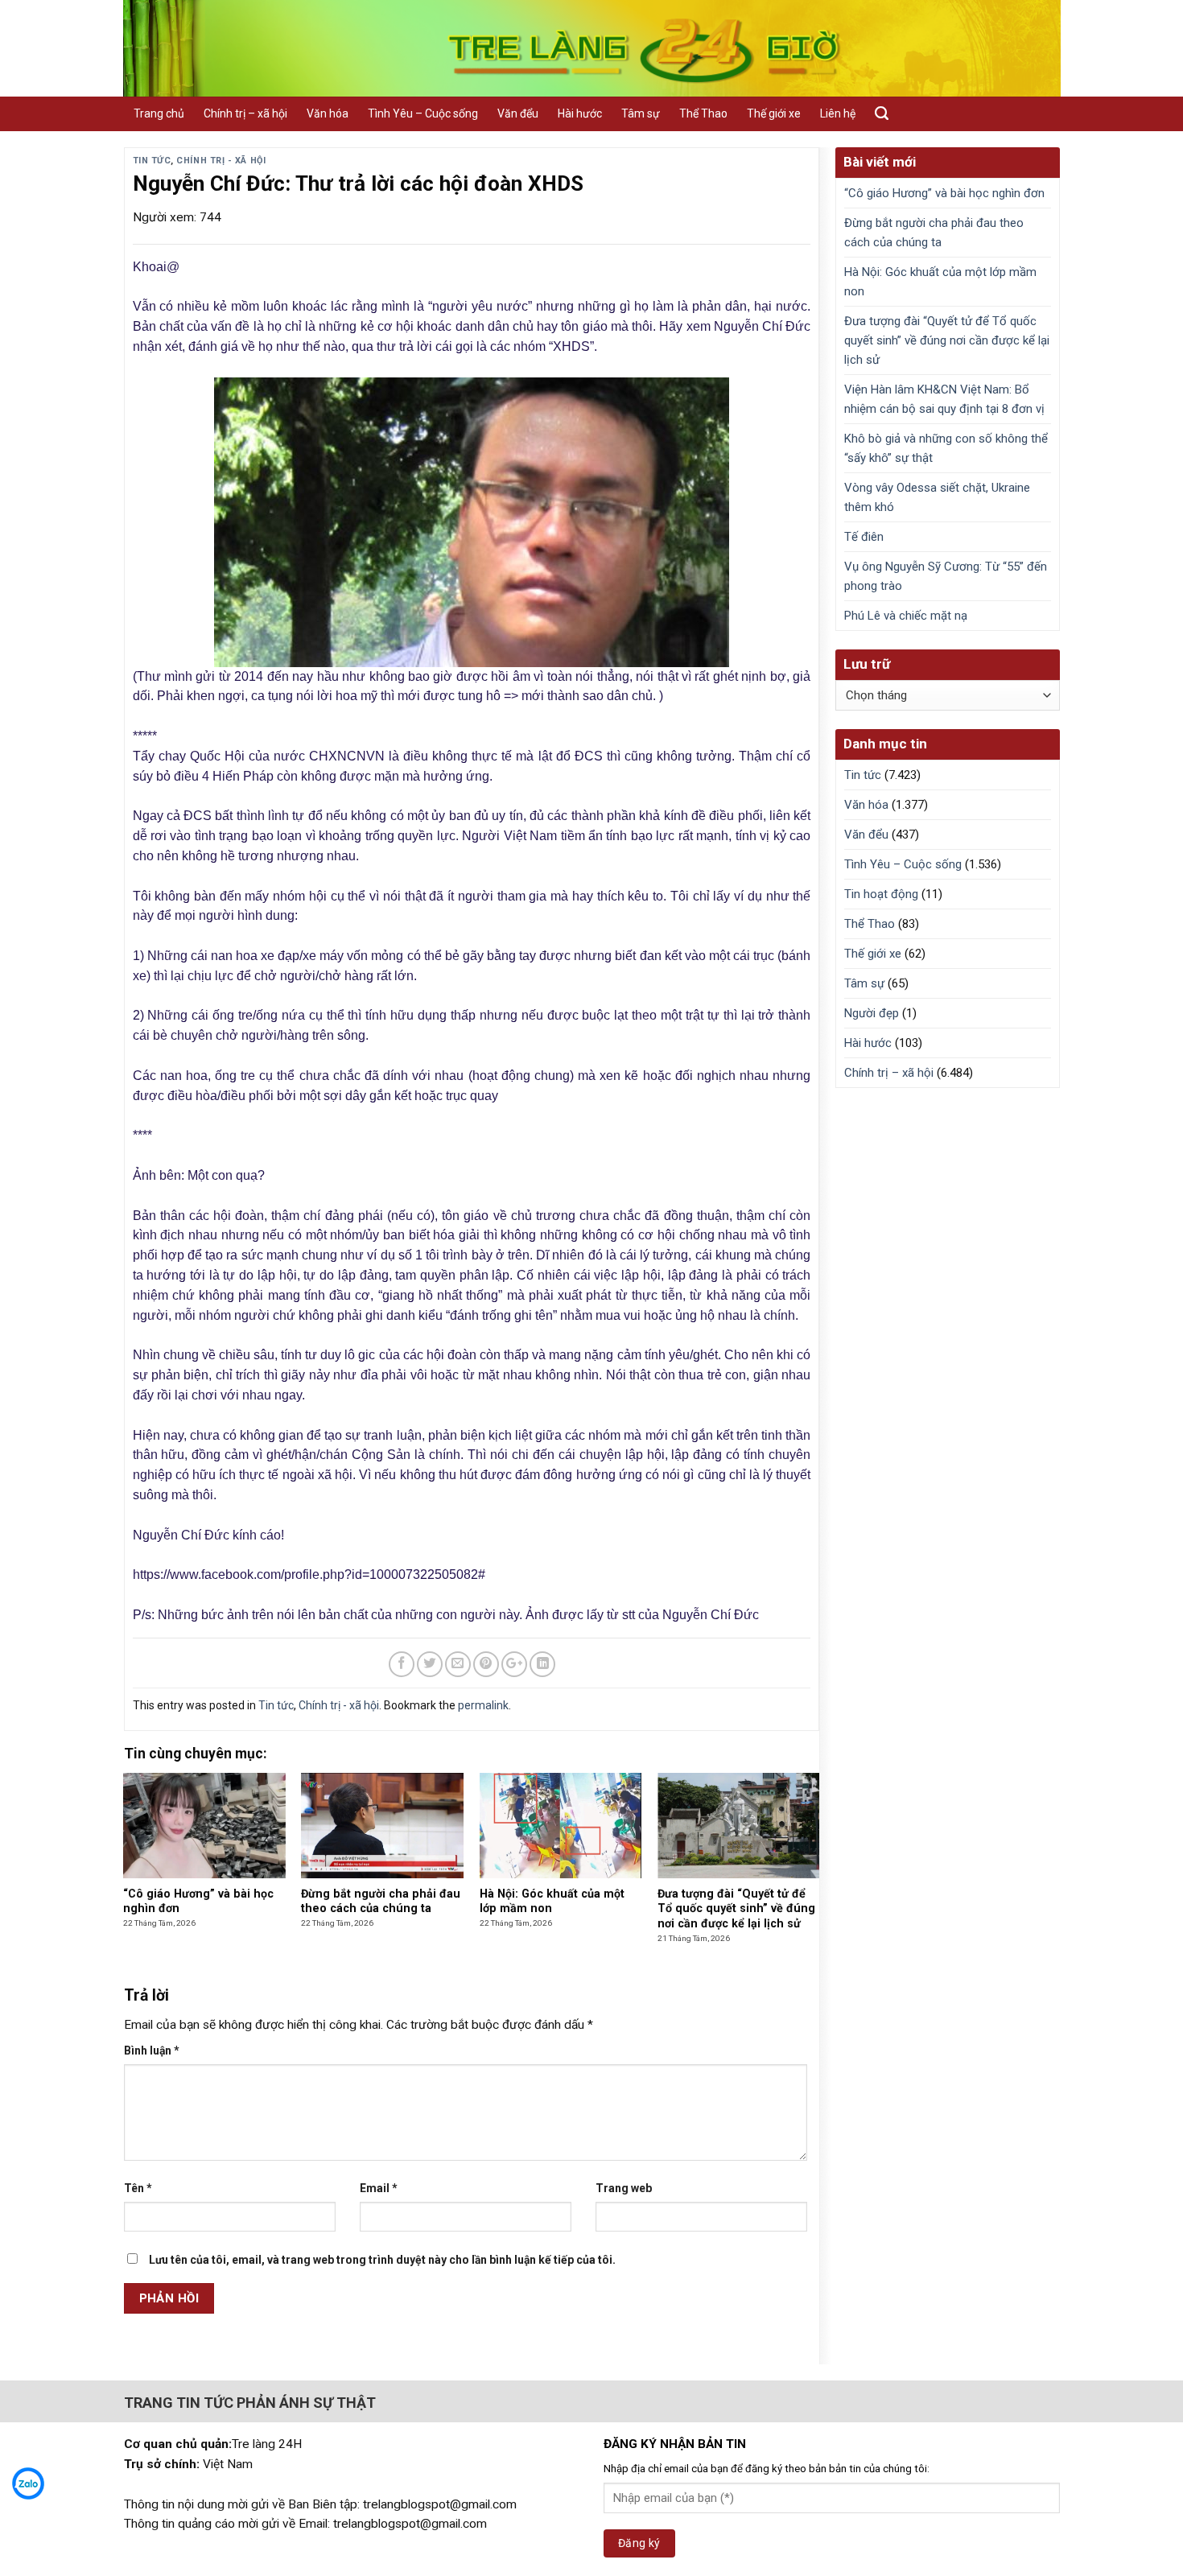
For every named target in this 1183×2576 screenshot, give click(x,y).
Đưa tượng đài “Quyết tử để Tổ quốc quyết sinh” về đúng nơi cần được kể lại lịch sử (947, 340)
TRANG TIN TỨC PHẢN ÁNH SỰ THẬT (250, 2403)
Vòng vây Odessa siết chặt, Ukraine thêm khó (937, 497)
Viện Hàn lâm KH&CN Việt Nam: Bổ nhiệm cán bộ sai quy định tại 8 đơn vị (944, 399)
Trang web (624, 2188)
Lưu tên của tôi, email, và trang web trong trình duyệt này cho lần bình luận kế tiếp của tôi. (382, 2260)
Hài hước (580, 113)
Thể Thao (703, 113)
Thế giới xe (774, 113)
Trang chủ (159, 113)
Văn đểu (518, 113)
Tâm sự (641, 113)
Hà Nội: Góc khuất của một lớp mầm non (940, 282)
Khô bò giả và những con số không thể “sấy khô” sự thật (946, 448)
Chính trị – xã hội (245, 113)
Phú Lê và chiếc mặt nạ (906, 616)
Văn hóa (328, 113)
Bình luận (152, 2050)
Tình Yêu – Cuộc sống (423, 113)
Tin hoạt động (881, 894)
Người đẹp (872, 1013)
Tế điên (864, 537)
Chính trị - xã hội (221, 161)
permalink (483, 1705)
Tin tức (152, 161)
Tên (138, 2188)
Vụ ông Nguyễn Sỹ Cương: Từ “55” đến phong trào (946, 576)
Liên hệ (838, 113)
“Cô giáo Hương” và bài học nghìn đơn (944, 193)
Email (379, 2188)
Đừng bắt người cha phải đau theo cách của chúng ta (934, 233)
